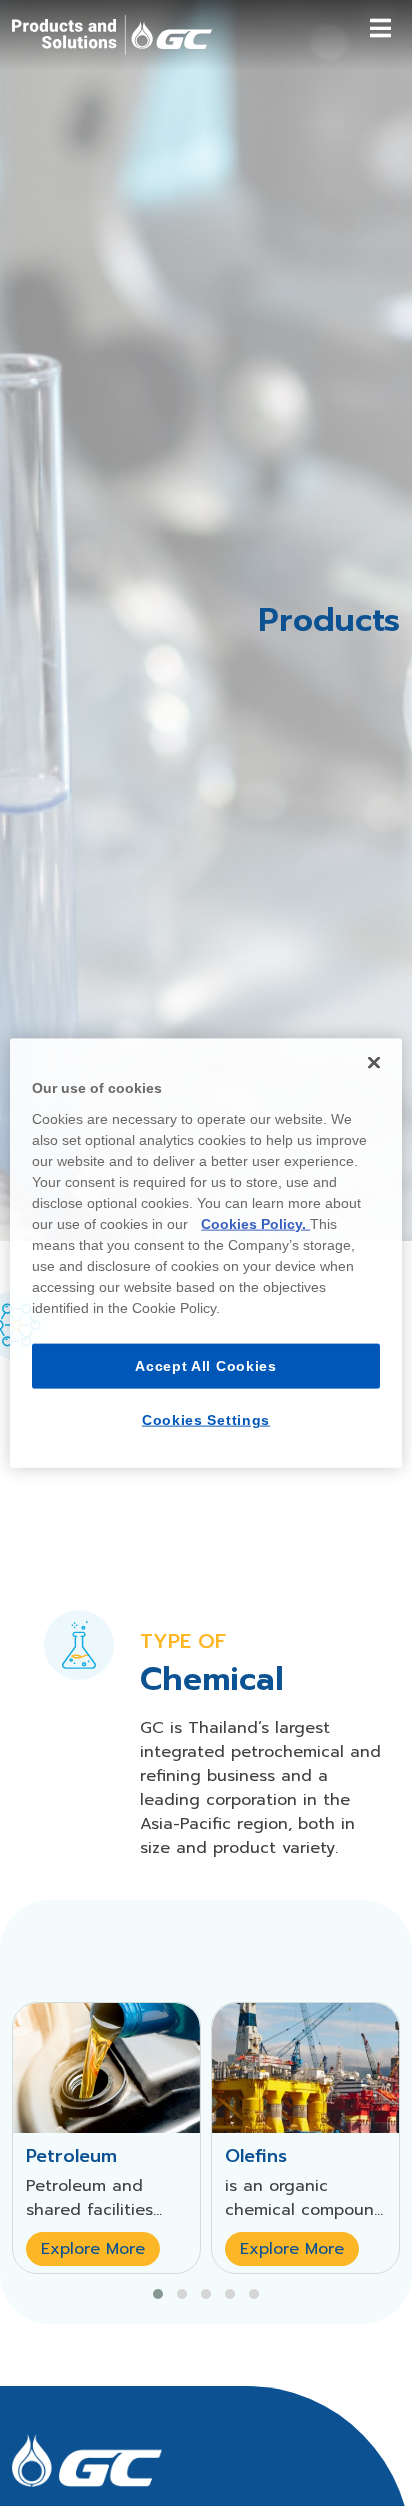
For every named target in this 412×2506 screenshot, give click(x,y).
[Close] (374, 1063)
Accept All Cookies (206, 1365)
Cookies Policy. (255, 1223)
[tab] (79, 1657)
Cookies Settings (206, 1420)
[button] (158, 2307)
